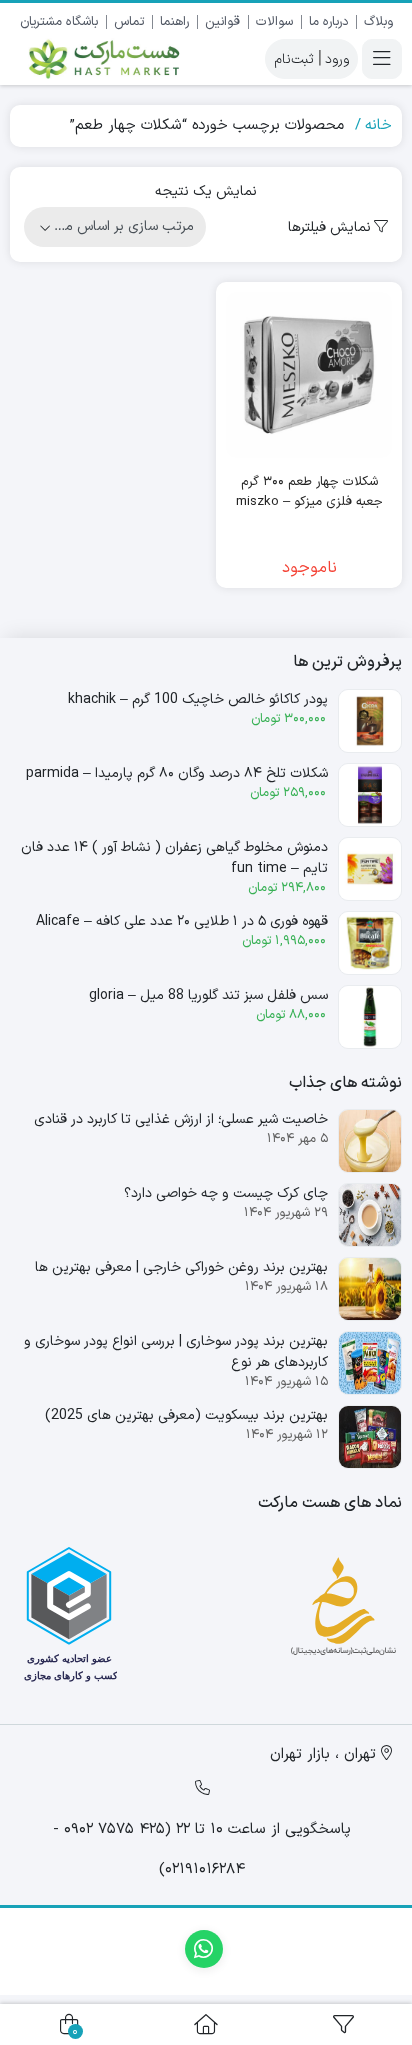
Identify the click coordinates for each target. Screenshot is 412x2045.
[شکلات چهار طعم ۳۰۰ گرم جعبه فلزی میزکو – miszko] (309, 375)
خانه (378, 125)
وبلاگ (378, 22)
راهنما (174, 22)
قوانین (222, 22)
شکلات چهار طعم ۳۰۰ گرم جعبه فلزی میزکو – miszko (309, 492)
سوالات (274, 22)
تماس (129, 22)
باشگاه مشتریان (59, 22)
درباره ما (328, 22)
